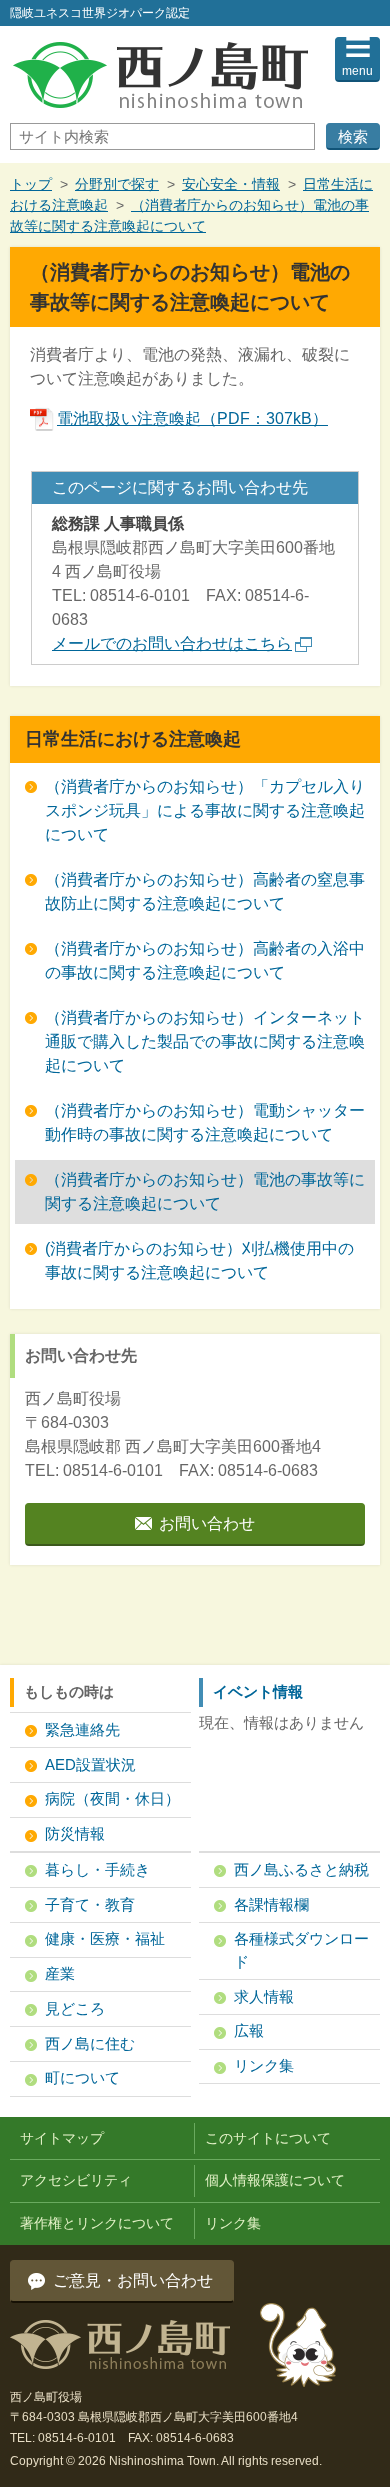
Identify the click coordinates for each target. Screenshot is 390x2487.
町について (82, 2077)
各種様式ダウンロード (301, 1950)
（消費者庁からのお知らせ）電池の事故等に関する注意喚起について (205, 1191)
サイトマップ (62, 2138)
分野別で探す (117, 184)
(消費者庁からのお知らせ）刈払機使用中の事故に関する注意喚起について (199, 1260)
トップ (31, 184)
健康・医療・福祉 (105, 1938)
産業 (60, 1973)
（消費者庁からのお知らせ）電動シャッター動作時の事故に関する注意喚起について (205, 1122)
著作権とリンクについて (97, 2223)
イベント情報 (258, 1691)
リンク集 (264, 2065)
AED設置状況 (90, 1764)
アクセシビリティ (76, 2180)
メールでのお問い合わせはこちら (172, 643)
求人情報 (264, 1996)
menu (357, 71)
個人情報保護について (275, 2180)
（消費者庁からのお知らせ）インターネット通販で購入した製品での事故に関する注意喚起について (205, 1041)
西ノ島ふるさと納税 (301, 1869)
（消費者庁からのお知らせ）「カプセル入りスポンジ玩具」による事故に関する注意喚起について (205, 810)
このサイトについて (268, 2138)
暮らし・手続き (97, 1869)
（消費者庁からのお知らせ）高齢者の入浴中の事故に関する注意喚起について (205, 960)
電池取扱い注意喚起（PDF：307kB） (192, 418)
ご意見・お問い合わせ (133, 2280)
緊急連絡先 (82, 1729)
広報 (249, 2030)
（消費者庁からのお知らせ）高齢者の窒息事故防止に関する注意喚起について (205, 891)
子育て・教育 (90, 1904)
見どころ (75, 2008)
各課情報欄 (271, 1904)
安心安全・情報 (231, 184)
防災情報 (75, 1833)
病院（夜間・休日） (112, 1798)
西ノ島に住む (90, 2043)
